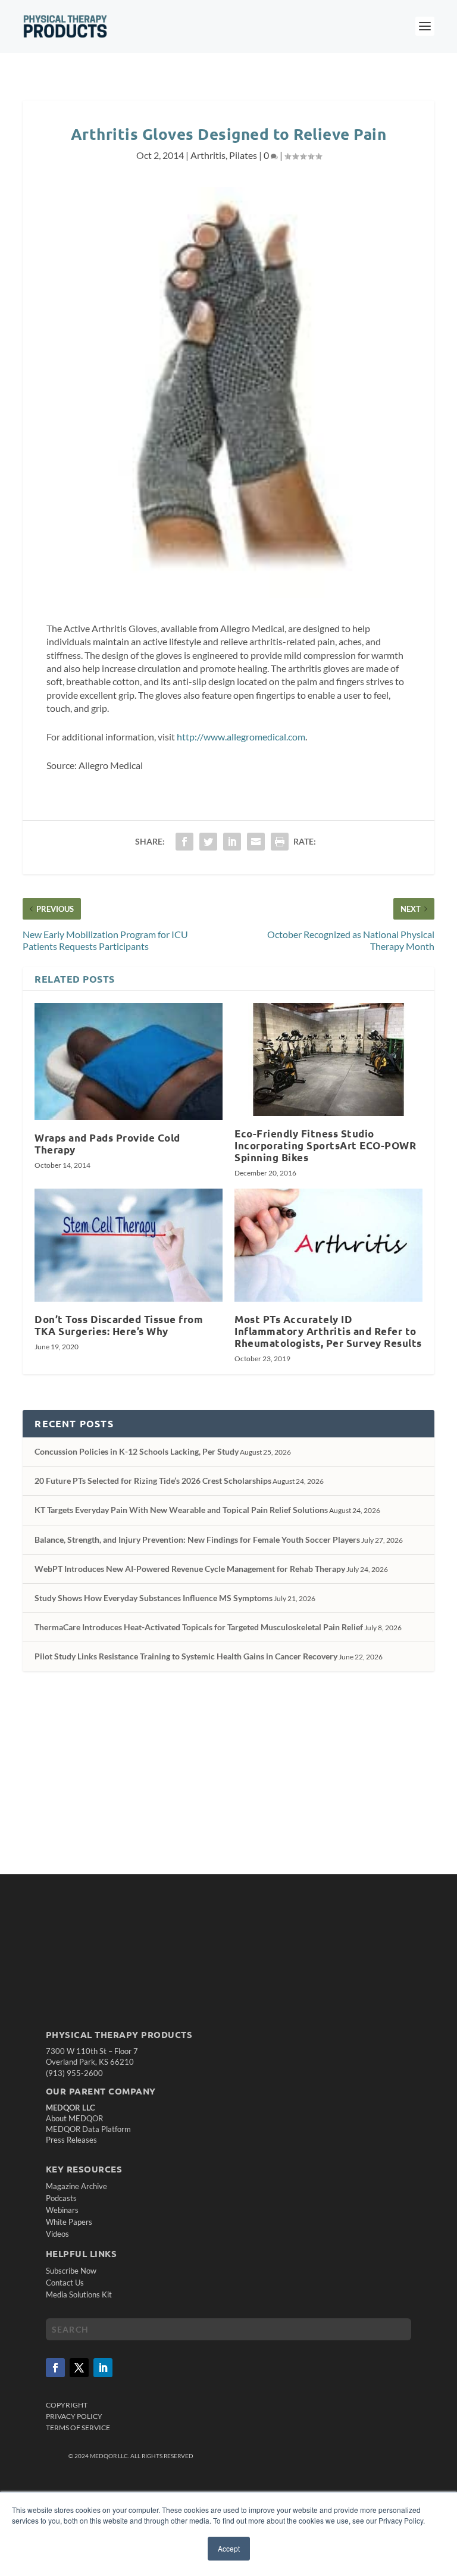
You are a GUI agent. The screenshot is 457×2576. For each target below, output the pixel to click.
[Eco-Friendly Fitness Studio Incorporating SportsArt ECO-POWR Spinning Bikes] (328, 1059)
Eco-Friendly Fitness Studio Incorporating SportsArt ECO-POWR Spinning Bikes (325, 1145)
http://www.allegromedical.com (241, 737)
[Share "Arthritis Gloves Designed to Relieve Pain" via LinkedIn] (232, 842)
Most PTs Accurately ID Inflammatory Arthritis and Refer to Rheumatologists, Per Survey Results (328, 1331)
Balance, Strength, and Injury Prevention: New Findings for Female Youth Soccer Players (197, 1539)
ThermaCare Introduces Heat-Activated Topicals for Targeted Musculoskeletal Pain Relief (199, 1627)
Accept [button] (229, 2548)
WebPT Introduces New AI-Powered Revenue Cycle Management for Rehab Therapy (190, 1569)
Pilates (243, 155)
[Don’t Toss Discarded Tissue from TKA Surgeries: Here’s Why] (129, 1245)
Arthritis (208, 155)
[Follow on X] (79, 2368)
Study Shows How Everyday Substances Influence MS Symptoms (154, 1598)
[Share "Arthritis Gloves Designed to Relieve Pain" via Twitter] (208, 842)
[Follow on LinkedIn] (103, 2368)
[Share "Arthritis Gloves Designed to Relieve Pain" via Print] (280, 842)
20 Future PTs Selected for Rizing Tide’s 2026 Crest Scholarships (153, 1481)
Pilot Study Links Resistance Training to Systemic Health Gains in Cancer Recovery (186, 1656)
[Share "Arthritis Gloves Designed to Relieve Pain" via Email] (256, 842)
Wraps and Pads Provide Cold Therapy (107, 1144)
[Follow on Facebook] (55, 2368)
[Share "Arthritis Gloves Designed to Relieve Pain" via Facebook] (184, 842)
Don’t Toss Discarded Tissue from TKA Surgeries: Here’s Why (119, 1325)
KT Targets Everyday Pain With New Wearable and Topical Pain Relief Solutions (181, 1510)
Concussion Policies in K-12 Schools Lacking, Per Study (137, 1451)
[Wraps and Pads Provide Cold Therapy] (129, 1061)
